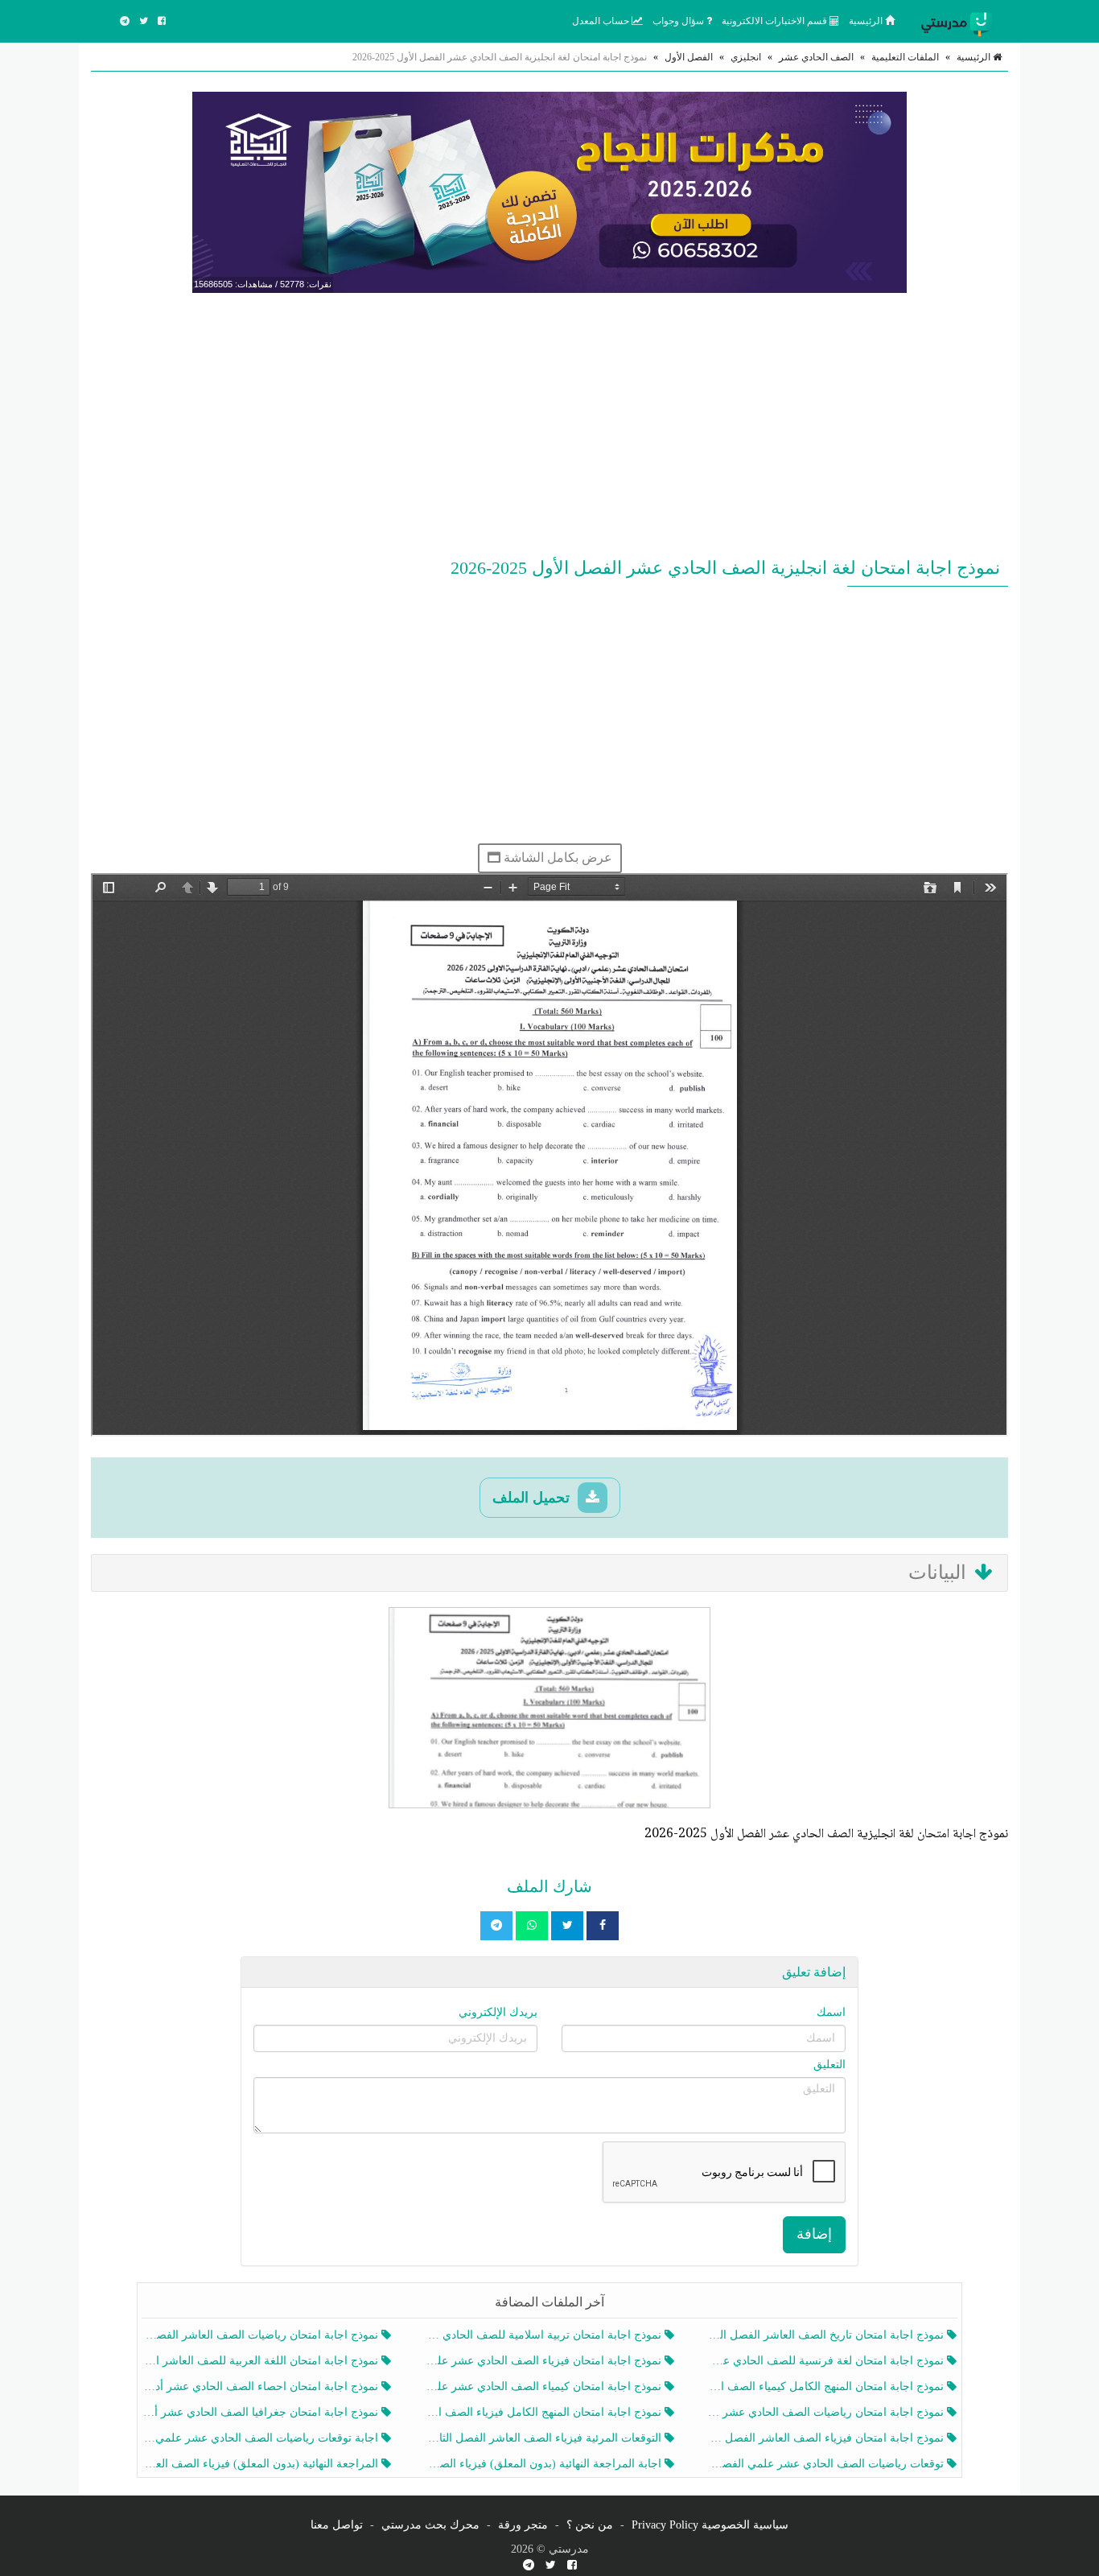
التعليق (829, 2065)
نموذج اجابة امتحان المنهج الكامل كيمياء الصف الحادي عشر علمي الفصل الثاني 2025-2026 (827, 2386)
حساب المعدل (602, 21)
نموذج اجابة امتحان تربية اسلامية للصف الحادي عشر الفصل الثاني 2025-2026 (544, 2335)
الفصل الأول (689, 57)
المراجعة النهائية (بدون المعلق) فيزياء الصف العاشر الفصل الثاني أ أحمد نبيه (262, 2464)
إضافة (814, 2234)
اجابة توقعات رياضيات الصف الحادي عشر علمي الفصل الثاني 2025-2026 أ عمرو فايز (262, 2438)
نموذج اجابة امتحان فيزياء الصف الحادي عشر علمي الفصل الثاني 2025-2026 (544, 2361)
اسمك (831, 2012)
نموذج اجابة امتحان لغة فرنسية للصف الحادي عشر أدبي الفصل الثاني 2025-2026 (827, 2361)
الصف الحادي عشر (816, 57)
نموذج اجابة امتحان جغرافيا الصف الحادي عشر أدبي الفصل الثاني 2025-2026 (262, 2412)
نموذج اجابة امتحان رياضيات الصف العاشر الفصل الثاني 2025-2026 (262, 2335)
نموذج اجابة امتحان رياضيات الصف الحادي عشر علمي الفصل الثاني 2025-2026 (827, 2412)
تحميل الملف (533, 1498)
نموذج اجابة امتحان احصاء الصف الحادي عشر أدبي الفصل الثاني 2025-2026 (262, 2386)
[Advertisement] (549, 422)
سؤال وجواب (679, 21)
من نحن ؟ (590, 2525)
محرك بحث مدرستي (430, 2525)
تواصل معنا (337, 2525)
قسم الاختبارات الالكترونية (776, 21)
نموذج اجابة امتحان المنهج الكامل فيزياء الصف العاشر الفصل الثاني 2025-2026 (544, 2412)
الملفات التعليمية (905, 57)
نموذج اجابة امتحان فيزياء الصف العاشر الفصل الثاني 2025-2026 (827, 2438)
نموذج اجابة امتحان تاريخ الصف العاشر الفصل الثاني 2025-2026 (827, 2335)
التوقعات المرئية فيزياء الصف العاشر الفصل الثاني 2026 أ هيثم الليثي (544, 2438)
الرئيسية (867, 21)
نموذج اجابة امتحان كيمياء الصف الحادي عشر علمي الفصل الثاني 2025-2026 (544, 2386)
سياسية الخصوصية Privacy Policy (710, 2525)
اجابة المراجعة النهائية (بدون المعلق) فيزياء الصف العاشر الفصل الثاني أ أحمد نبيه (544, 2464)
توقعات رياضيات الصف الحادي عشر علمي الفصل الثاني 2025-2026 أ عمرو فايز (827, 2464)
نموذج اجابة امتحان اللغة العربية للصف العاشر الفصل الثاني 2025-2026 (262, 2361)
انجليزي (746, 57)
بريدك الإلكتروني (498, 2012)
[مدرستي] (960, 21)
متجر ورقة (523, 2525)
